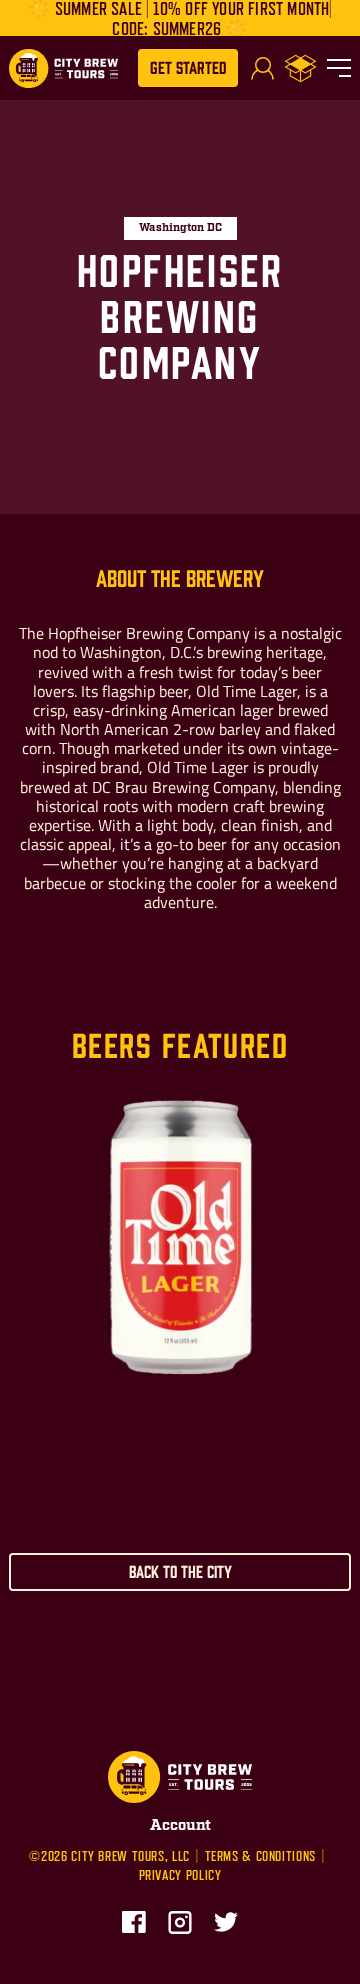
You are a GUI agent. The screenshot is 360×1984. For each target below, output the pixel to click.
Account (180, 1825)
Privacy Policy (180, 1875)
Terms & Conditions (260, 1856)
